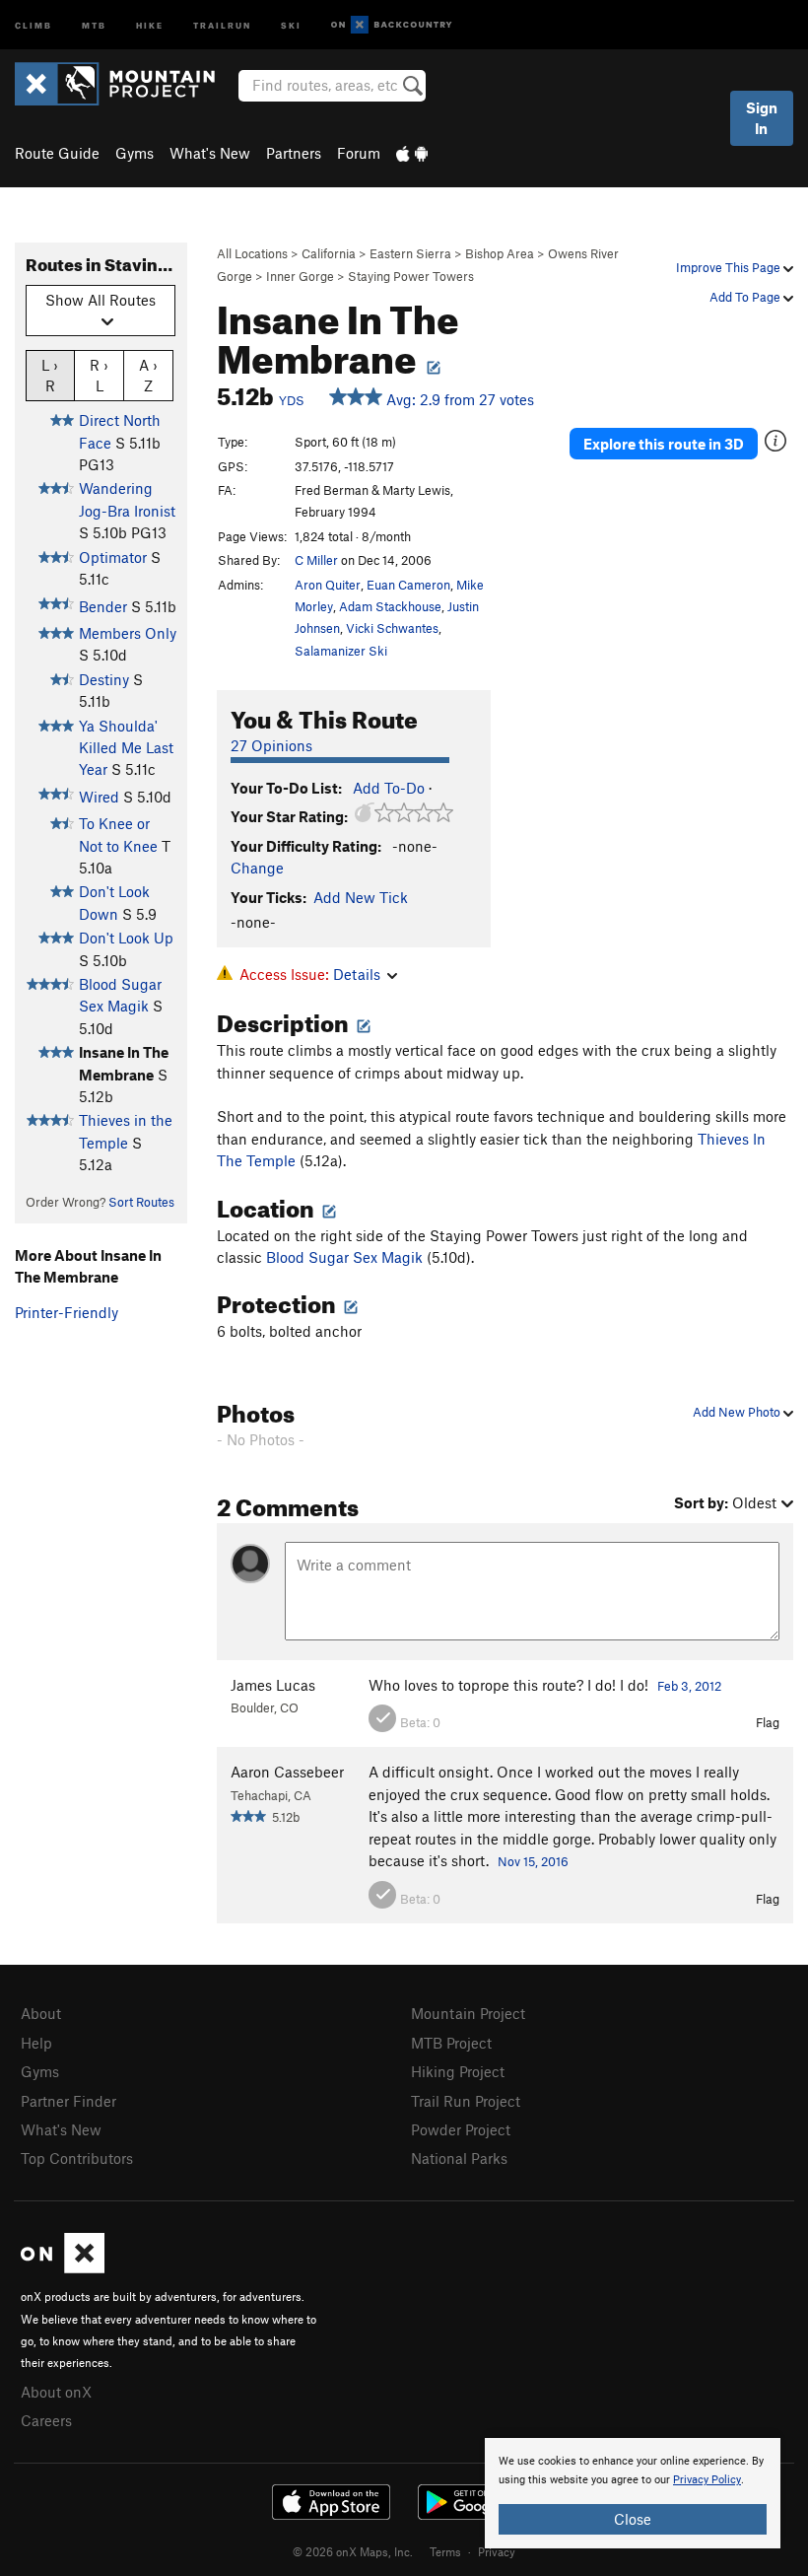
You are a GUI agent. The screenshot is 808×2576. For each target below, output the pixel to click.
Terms (445, 2551)
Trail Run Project (466, 2101)
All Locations (252, 253)
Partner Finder (68, 2101)
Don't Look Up (126, 938)
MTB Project (451, 2043)
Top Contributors (77, 2158)
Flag (768, 1722)
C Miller (316, 560)
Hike (150, 24)
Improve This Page (730, 267)
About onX (56, 2392)
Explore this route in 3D (664, 444)
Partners (294, 153)
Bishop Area (500, 253)
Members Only (128, 633)
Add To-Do (389, 788)
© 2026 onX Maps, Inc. (353, 2551)
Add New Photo (738, 1412)
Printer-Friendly (67, 1312)
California (329, 253)
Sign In (762, 118)
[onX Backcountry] (392, 25)
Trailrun (222, 24)
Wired (99, 797)
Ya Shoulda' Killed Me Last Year (126, 748)
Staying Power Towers (411, 276)
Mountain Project (468, 2013)
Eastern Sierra (410, 253)
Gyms (135, 153)
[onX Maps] (63, 2267)
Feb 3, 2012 (689, 1686)
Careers (46, 2420)
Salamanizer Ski (341, 651)
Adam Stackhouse (390, 606)
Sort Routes (141, 1202)
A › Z (148, 375)
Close (633, 2519)
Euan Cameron (408, 585)
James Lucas (273, 1685)
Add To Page (746, 297)
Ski (291, 24)
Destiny (104, 679)
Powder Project (461, 2129)
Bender (103, 606)
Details (357, 974)
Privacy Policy (707, 2480)
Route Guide (57, 153)
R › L (99, 375)
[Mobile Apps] (412, 153)
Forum (359, 153)
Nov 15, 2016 (533, 1861)
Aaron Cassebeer (287, 1772)
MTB (94, 24)
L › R (50, 375)
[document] (633, 2493)
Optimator (113, 557)
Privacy (497, 2551)
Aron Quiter (328, 585)
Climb (34, 24)
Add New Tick (361, 897)
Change (257, 868)
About (41, 2013)
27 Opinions (271, 745)
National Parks (459, 2158)
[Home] (125, 84)
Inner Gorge (300, 276)
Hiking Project (458, 2071)
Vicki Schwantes (392, 628)
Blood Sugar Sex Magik (344, 1257)
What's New (210, 153)
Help (36, 2043)
